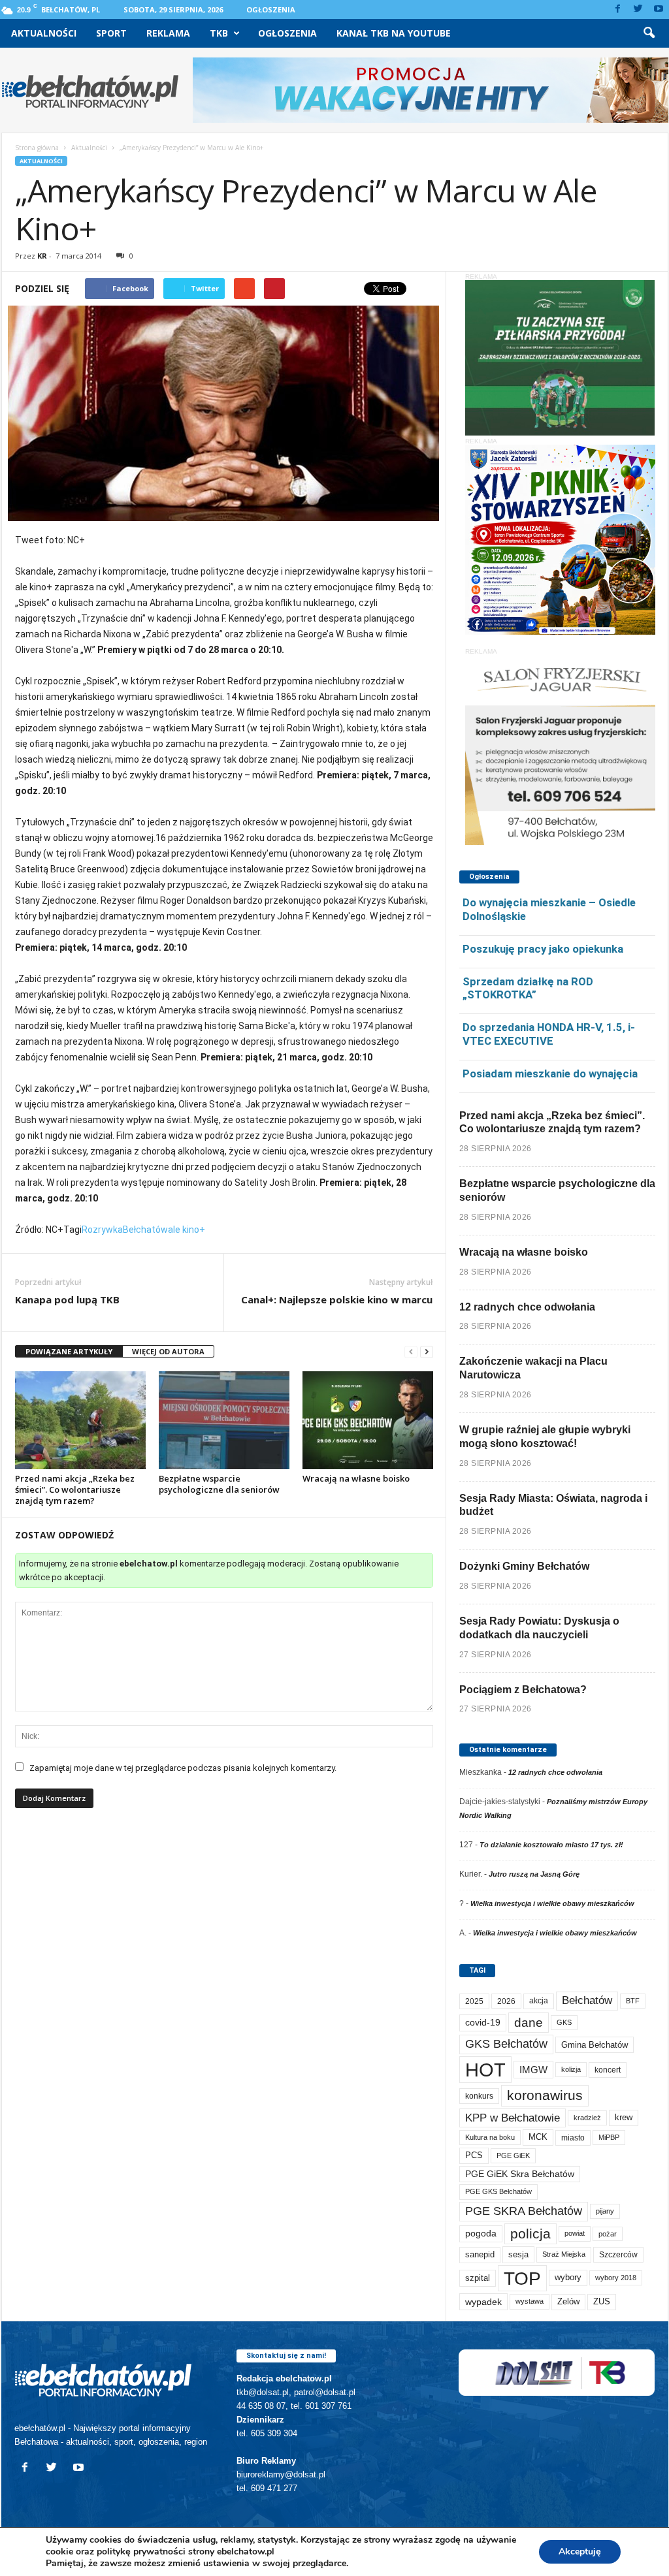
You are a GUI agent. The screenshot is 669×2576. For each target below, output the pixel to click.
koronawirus (545, 2095)
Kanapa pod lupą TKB (67, 1299)
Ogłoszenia (271, 9)
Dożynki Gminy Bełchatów (524, 1566)
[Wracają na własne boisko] (368, 1420)
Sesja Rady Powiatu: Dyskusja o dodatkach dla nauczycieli (539, 1628)
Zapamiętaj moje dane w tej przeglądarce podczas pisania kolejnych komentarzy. (183, 1768)
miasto (573, 2138)
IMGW (533, 2070)
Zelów (568, 2301)
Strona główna (37, 148)
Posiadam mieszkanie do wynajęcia (550, 1073)
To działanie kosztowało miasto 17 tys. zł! (551, 1845)
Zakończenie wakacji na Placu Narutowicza (533, 1368)
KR (42, 256)
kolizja (571, 2069)
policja (530, 2234)
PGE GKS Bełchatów (498, 2191)
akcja (539, 2001)
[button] (649, 33)
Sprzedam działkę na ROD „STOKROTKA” (528, 988)
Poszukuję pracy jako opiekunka (543, 949)
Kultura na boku (490, 2137)
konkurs (479, 2096)
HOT (485, 2070)
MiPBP (609, 2137)
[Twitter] (638, 9)
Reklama (168, 33)
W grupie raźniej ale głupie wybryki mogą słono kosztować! (545, 1437)
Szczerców (618, 2255)
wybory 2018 (616, 2278)
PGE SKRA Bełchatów (524, 2211)
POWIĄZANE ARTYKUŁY (69, 1351)
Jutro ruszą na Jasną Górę (534, 1874)
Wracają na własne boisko (356, 1478)
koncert (608, 2070)
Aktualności (44, 33)
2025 (474, 2001)
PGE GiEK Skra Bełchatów (520, 2174)
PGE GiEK (513, 2155)
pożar (608, 2234)
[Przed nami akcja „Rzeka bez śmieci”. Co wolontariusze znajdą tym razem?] (80, 1420)
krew (624, 2117)
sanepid (480, 2254)
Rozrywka (102, 1230)
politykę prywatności (141, 2552)
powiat (575, 2233)
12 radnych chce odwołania (527, 1307)
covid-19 (483, 2023)
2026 (506, 2001)
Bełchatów (145, 1230)
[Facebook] (618, 9)
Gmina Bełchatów (595, 2045)
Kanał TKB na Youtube (394, 33)
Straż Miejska (564, 2254)
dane (529, 2023)
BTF (633, 2001)
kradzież (587, 2118)
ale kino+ (187, 1230)
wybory (568, 2277)
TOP (522, 2278)
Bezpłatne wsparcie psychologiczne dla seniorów (219, 1484)
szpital (478, 2278)
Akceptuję (580, 2552)
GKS (564, 2022)
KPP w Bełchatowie (513, 2118)
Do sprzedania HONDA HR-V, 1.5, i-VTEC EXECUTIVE (549, 1034)
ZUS (602, 2301)
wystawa (530, 2301)
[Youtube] (659, 9)
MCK (538, 2137)
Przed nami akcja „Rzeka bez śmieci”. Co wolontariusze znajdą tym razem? (75, 1489)
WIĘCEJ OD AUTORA (168, 1351)
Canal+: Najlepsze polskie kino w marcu (337, 1299)
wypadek (483, 2302)
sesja (518, 2254)
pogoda (481, 2234)
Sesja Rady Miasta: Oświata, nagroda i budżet (553, 1505)
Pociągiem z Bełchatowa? (523, 1690)
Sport (111, 33)
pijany (605, 2211)
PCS (474, 2155)
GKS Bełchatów (506, 2044)
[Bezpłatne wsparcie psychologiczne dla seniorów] (224, 1420)
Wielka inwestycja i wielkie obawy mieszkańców (552, 1903)
